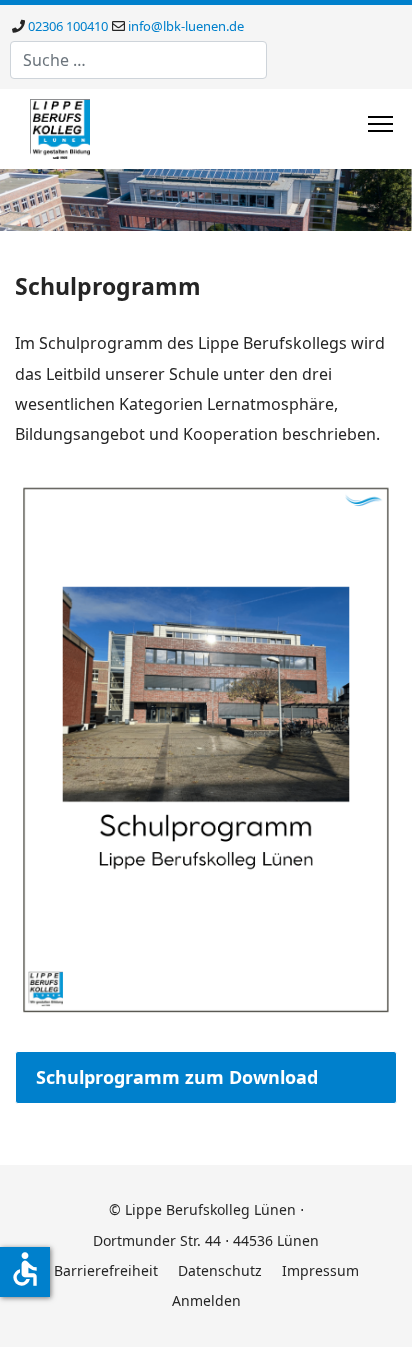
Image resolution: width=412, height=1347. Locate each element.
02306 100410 (68, 26)
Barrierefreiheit (106, 1270)
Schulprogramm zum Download (177, 1077)
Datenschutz (220, 1270)
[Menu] (380, 124)
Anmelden (206, 1300)
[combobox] (138, 60)
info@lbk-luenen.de (186, 26)
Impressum (320, 1270)
